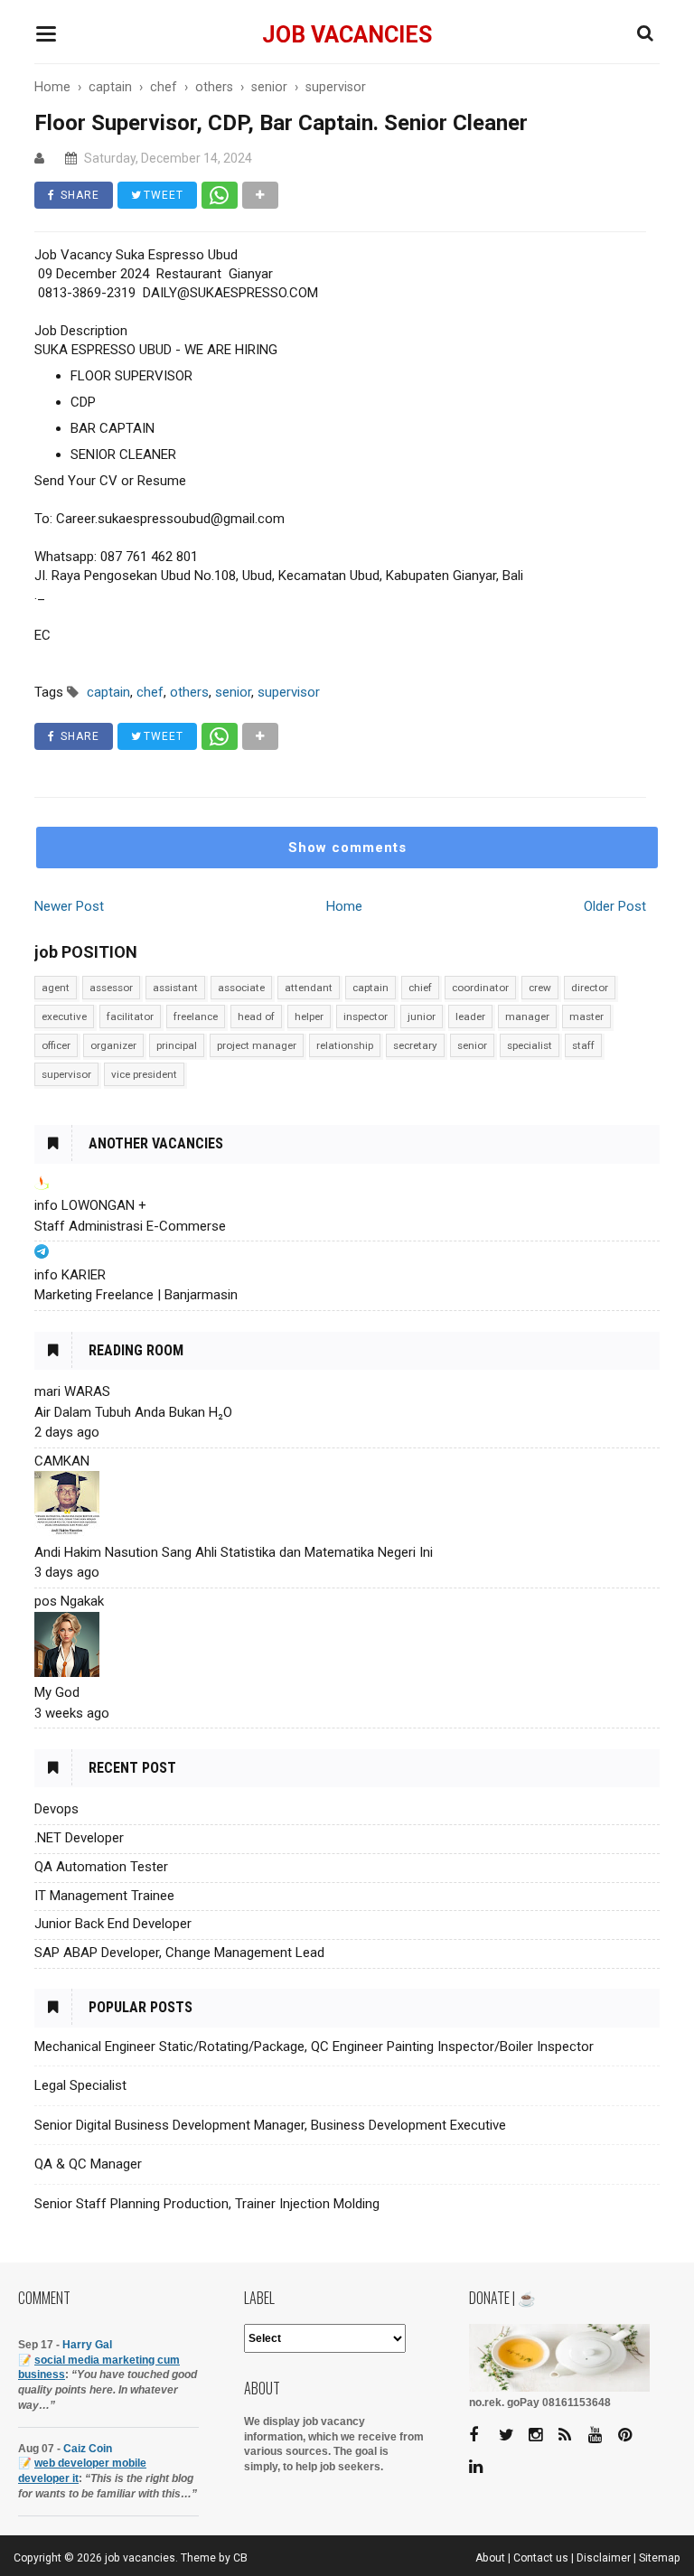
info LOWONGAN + (90, 1205)
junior (422, 1016)
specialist (530, 1045)
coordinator (480, 988)
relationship (345, 1045)
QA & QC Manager (88, 2164)
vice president (144, 1074)
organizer (113, 1045)
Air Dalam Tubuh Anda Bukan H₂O (133, 1412)
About (490, 2558)
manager (527, 1016)
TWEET (162, 195)
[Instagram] (542, 2435)
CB (240, 2558)
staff (583, 1045)
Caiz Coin (88, 2449)
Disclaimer (604, 2558)
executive (64, 1016)
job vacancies (347, 35)
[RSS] (572, 2435)
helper (309, 1016)
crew (540, 988)
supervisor (66, 1074)
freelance (196, 1016)
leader (470, 1016)
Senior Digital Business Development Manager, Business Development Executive (270, 2125)
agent (56, 988)
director (590, 988)
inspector (366, 1016)
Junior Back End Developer (113, 1924)
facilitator (130, 1016)
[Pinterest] (632, 2435)
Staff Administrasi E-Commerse (130, 1226)
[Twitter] (512, 2435)
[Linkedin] (483, 2467)
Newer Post (69, 906)
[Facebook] (483, 2435)
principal (177, 1045)
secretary (415, 1045)
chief (420, 988)
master (586, 1016)
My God (57, 1692)
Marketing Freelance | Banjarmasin (136, 1295)
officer (56, 1045)
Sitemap (660, 2558)
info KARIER (70, 1275)
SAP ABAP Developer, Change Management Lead (179, 1953)
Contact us (541, 2558)
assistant (175, 988)
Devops (56, 1809)
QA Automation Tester (101, 1867)
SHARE (78, 195)
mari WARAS (72, 1391)
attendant (309, 988)
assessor (111, 988)
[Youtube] (602, 2435)
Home (344, 906)
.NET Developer (79, 1838)
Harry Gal (87, 2345)
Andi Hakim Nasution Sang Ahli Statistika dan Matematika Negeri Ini (234, 1552)
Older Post (615, 906)
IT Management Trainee (104, 1896)
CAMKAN (62, 1461)
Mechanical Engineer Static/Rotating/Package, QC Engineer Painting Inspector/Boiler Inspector (314, 2047)
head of (256, 1016)
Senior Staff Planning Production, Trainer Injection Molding (207, 2204)
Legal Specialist (80, 2085)
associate (241, 988)
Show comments (347, 848)
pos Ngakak (69, 1601)
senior (472, 1045)
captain (370, 988)
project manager (257, 1045)
